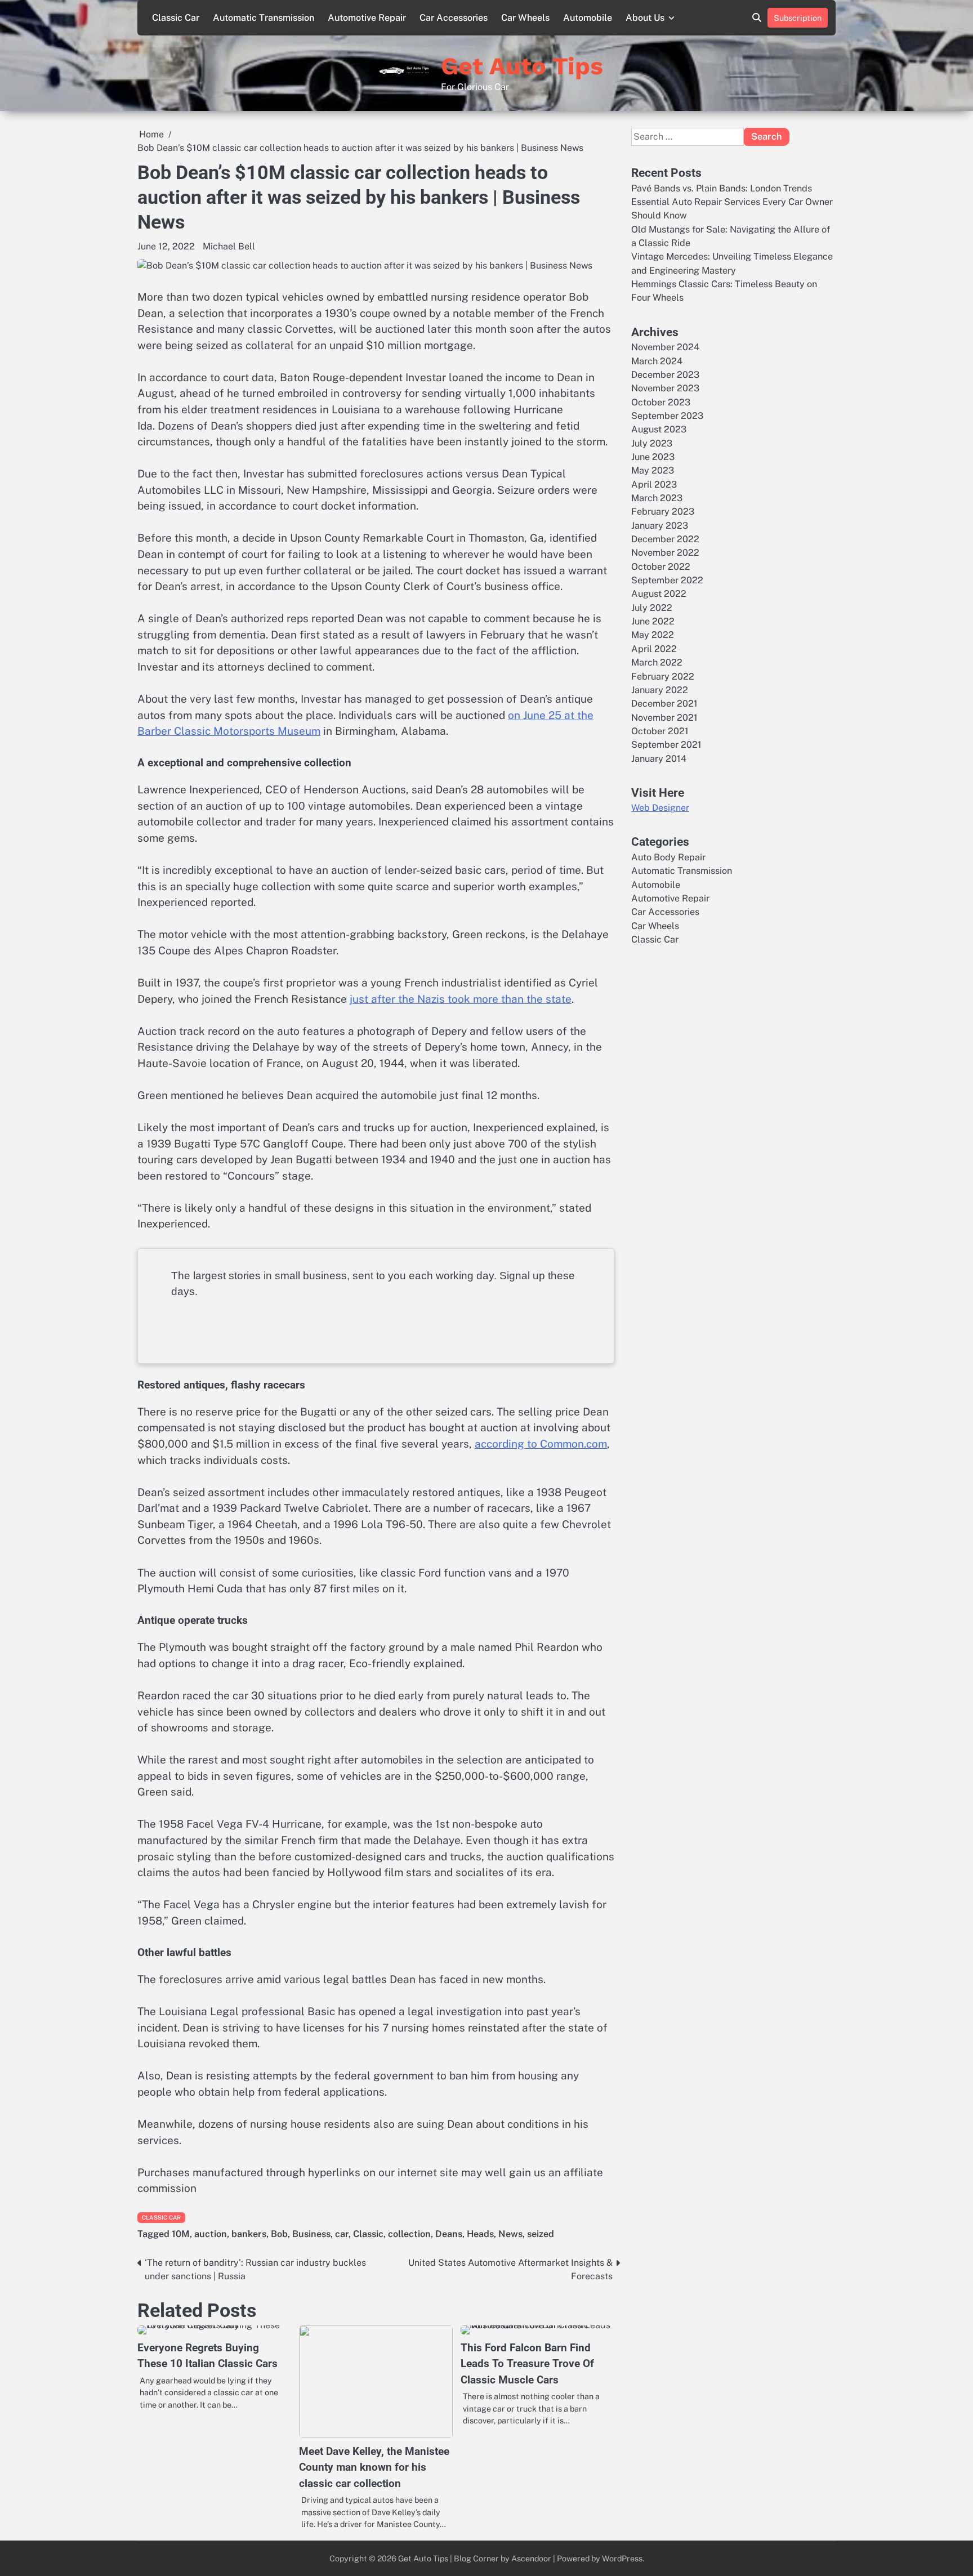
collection (409, 2234)
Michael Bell (229, 246)
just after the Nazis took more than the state (461, 999)
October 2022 (661, 567)
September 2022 (667, 580)
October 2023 (661, 402)
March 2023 (657, 498)
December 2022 (665, 539)
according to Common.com (541, 1444)
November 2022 (665, 553)
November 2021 (664, 718)
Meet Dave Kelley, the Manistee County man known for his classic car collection (374, 2467)
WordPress (622, 2558)
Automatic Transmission (264, 18)
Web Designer (660, 808)
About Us (645, 18)
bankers (249, 2234)
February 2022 (663, 677)
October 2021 (660, 731)
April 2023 (654, 485)
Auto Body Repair (668, 857)
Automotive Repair (367, 18)
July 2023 (652, 443)
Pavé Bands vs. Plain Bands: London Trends (722, 188)
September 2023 (667, 416)
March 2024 (657, 361)
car (342, 2234)
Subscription (798, 18)
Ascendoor (531, 2558)
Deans (449, 2234)
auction (211, 2234)
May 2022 (653, 635)
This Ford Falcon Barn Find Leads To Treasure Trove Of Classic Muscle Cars (527, 2364)
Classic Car (176, 18)
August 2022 (659, 594)
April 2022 (654, 649)
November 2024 (665, 347)
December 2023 (665, 375)
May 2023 (653, 470)
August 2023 (659, 429)
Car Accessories (454, 18)
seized (541, 2234)
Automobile (588, 18)
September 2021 (666, 745)
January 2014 (659, 759)
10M (181, 2234)
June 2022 (653, 621)
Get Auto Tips (522, 66)
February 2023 (663, 512)
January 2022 (660, 690)
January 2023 (660, 526)
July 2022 (652, 608)
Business (311, 2234)
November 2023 (665, 388)
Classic (368, 2234)
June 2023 (653, 457)
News (510, 2234)
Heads (480, 2234)
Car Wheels (525, 18)
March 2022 (657, 662)
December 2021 (664, 704)
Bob (279, 2234)
